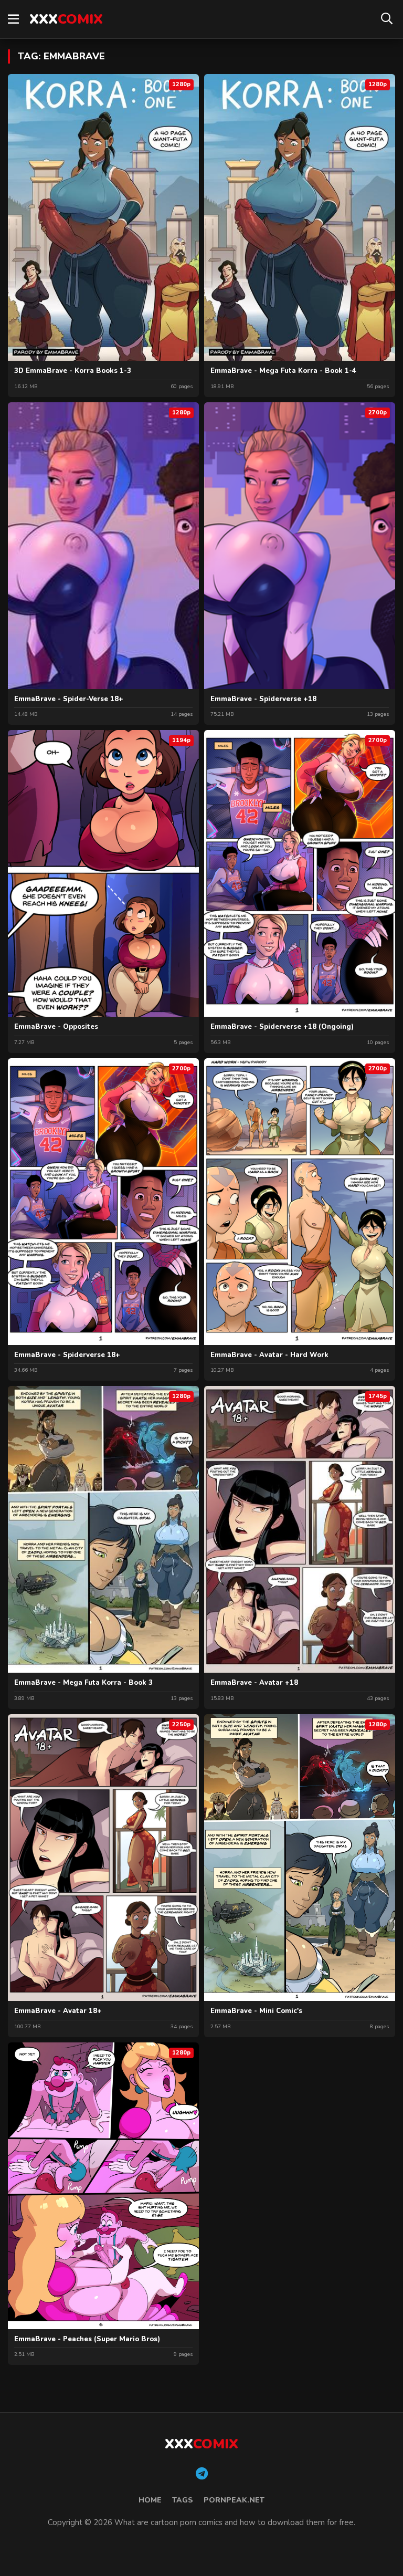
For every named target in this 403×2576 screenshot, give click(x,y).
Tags (183, 2500)
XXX (66, 19)
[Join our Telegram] (202, 2474)
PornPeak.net (234, 2500)
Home (150, 2500)
